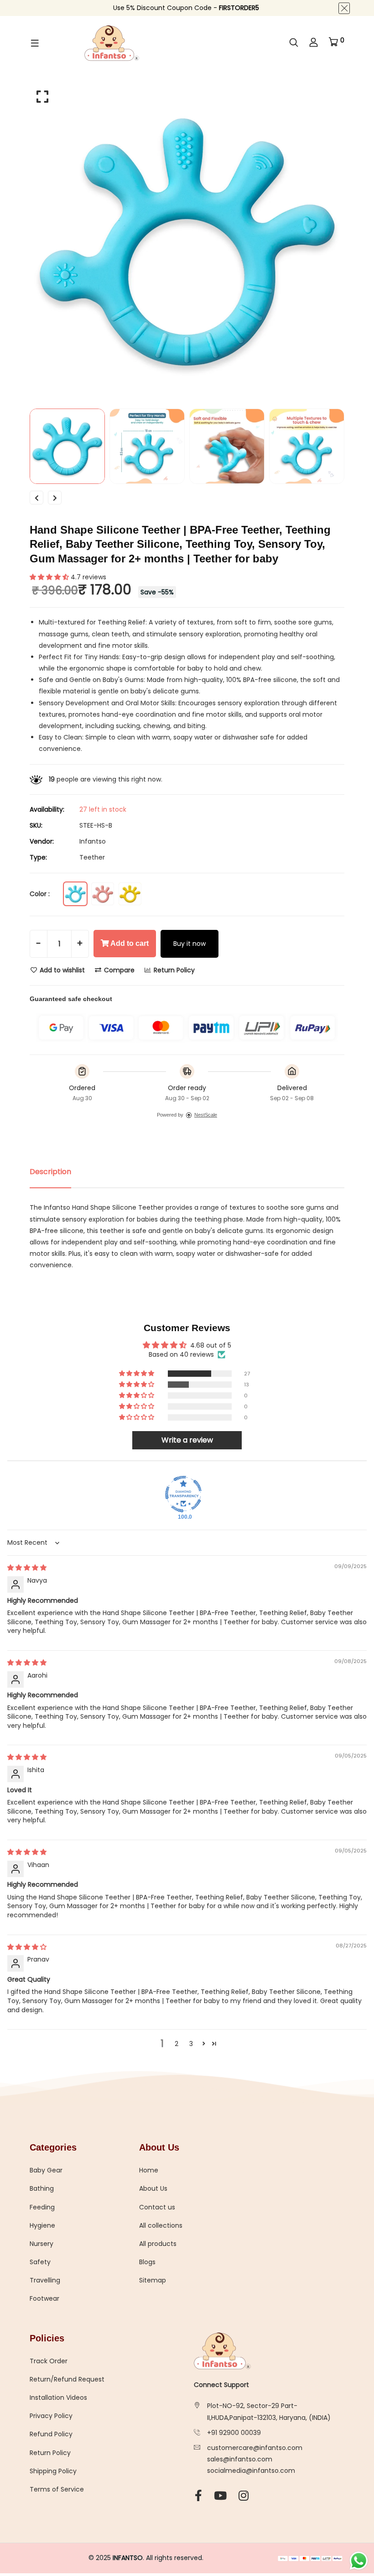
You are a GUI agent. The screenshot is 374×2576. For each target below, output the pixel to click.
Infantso (93, 841)
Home (149, 2170)
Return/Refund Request (67, 2379)
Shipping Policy (53, 2471)
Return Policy (173, 970)
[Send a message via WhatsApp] (359, 2561)
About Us (153, 2188)
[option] (187, 242)
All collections (161, 2225)
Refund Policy (51, 2434)
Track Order (49, 2361)
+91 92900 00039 (234, 2433)
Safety (40, 2262)
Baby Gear (46, 2170)
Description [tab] (50, 1172)
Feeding (42, 2207)
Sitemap (153, 2280)
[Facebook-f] (198, 2496)
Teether (92, 857)
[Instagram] (244, 2496)
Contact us (157, 2207)
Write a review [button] (187, 1440)
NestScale (206, 1115)
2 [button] (177, 2044)
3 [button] (191, 2044)
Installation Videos (58, 2398)
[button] (50, 577)
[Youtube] (220, 2496)
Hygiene (42, 2225)
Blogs (147, 2262)
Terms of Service (57, 2489)
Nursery (42, 2244)
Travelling (45, 2280)
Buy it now (190, 944)
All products (158, 2244)
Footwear (44, 2298)
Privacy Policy (51, 2416)
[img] (27, 1568)
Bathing (42, 2188)
